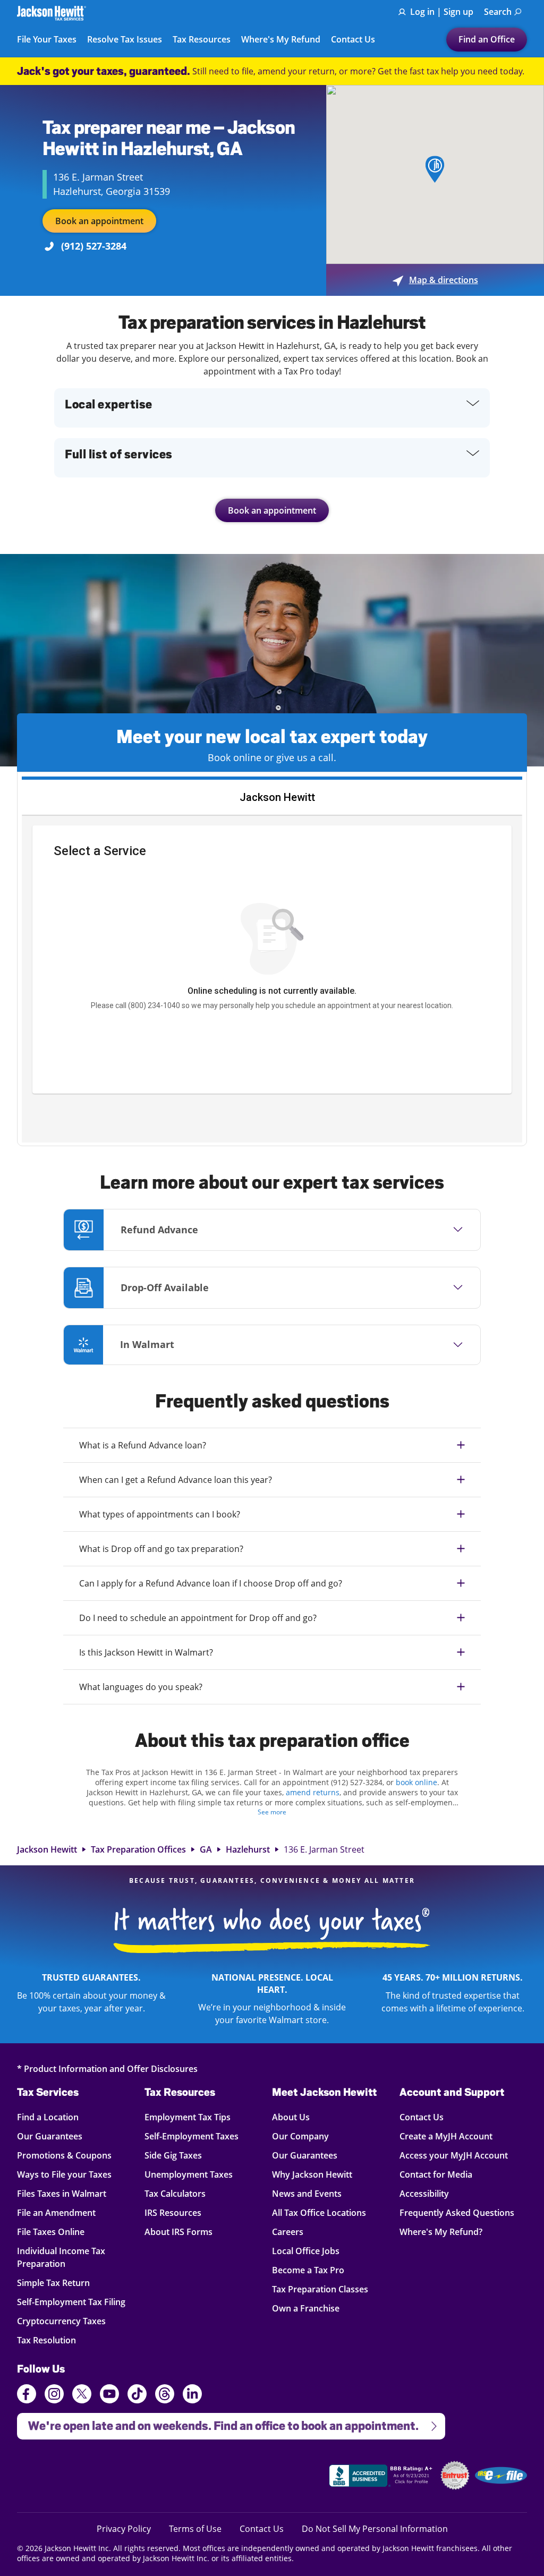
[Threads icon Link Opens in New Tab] (165, 2395)
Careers (288, 2232)
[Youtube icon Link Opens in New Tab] (109, 2395)
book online (416, 1782)
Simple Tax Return (56, 2283)
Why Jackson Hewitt (312, 2174)
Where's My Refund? (441, 2232)
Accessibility (424, 2193)
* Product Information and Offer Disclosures (107, 2069)
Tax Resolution (56, 2340)
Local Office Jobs (306, 2251)
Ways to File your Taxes (64, 2174)
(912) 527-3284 (94, 246)
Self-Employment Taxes (192, 2136)
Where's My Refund (281, 40)
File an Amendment (56, 2212)
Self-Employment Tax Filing (71, 2302)
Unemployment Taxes (189, 2174)
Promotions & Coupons (64, 2155)
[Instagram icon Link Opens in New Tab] (54, 2395)
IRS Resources (173, 2212)
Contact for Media (436, 2174)
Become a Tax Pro (308, 2270)
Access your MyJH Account (454, 2155)
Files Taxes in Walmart (62, 2193)
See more (272, 1812)
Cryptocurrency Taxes (61, 2321)
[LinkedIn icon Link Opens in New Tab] (192, 2399)
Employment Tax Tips (188, 2117)
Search (498, 12)
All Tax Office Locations (319, 2212)
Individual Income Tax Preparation (61, 2257)
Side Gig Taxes (173, 2155)
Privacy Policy (124, 2528)
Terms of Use (195, 2528)
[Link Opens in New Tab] (382, 2477)
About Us (291, 2117)
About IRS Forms (178, 2232)
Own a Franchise (306, 2308)
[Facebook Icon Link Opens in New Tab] (27, 2395)
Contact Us (353, 40)
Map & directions (435, 280)
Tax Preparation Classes (320, 2289)
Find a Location (56, 2117)
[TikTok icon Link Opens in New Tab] (137, 2395)
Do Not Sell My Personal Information (375, 2529)
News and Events (307, 2193)
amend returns (313, 1792)
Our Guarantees (56, 2136)
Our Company (300, 2136)
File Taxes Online (56, 2232)
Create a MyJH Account (446, 2136)
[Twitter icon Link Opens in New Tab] (82, 2395)
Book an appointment (99, 221)
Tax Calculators (175, 2193)
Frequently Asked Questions (457, 2212)
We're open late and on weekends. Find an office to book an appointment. (218, 2423)
